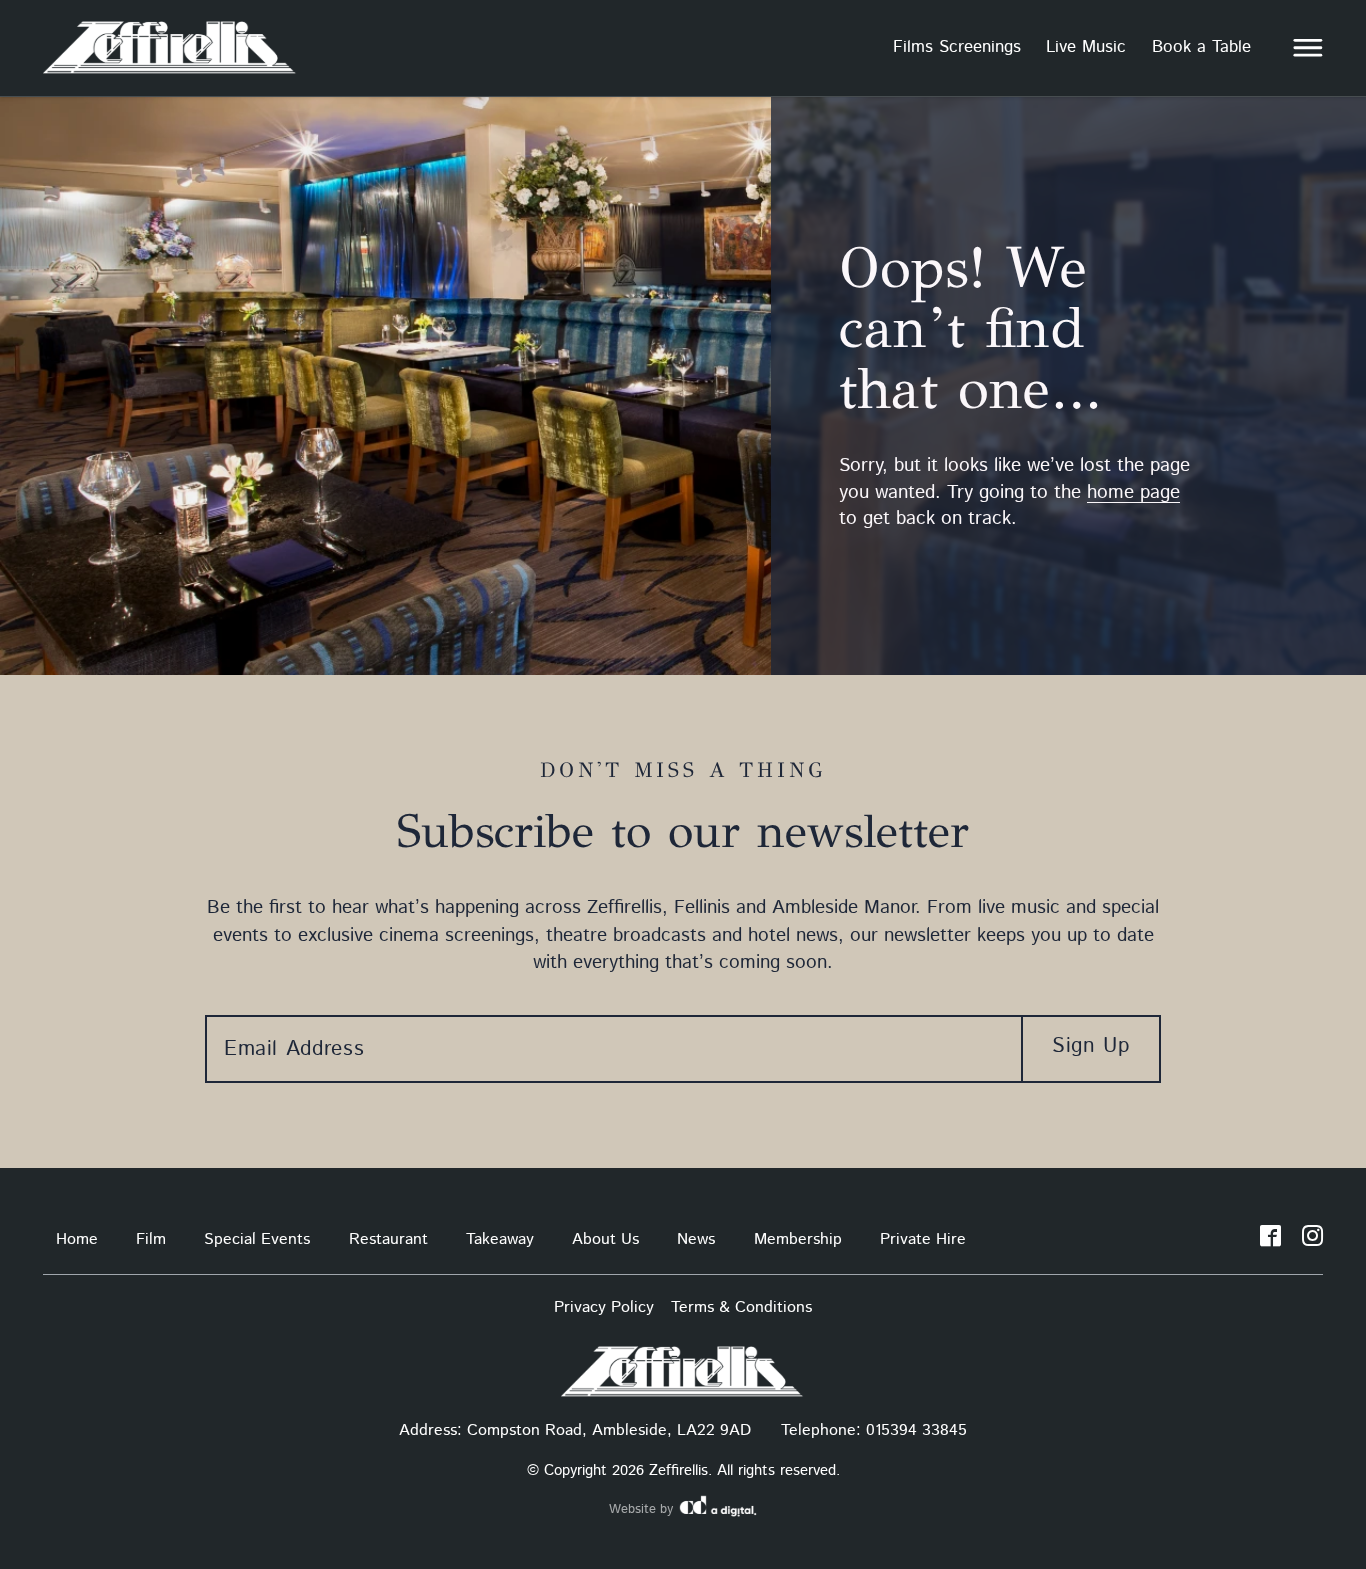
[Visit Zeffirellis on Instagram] (1312, 1240)
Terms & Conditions (741, 1307)
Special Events (257, 1239)
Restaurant (388, 1239)
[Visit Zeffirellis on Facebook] (1270, 1240)
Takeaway (500, 1239)
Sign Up (1090, 1046)
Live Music (1086, 47)
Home (77, 1239)
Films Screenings (957, 47)
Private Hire (923, 1239)
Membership (798, 1239)
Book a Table (1201, 47)
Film (151, 1239)
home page (1133, 492)
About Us (605, 1239)
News (696, 1239)
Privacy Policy (604, 1307)
